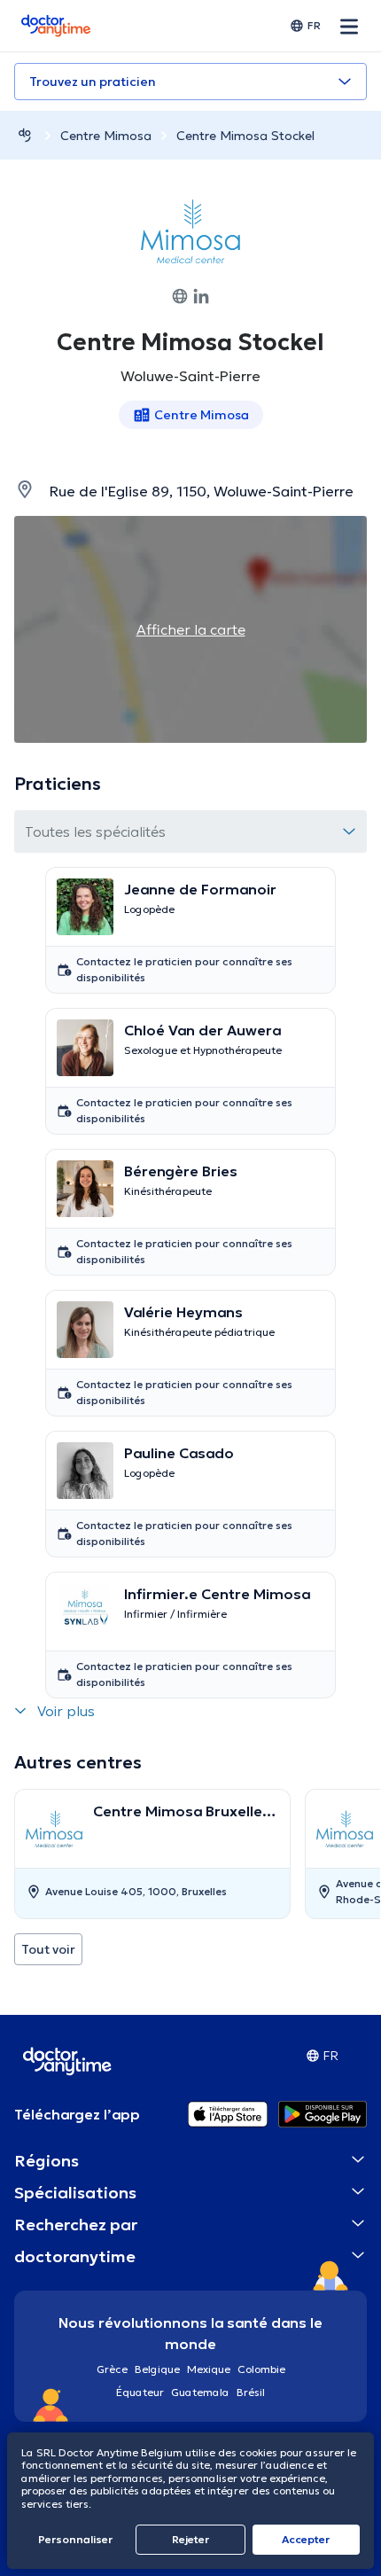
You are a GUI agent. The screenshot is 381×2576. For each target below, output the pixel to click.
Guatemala (200, 2392)
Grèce (112, 2369)
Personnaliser (75, 2539)
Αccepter (306, 2539)
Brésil (251, 2392)
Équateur (140, 2392)
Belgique (157, 2369)
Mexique (209, 2369)
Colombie (261, 2369)
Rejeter (190, 2539)
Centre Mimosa (106, 136)
